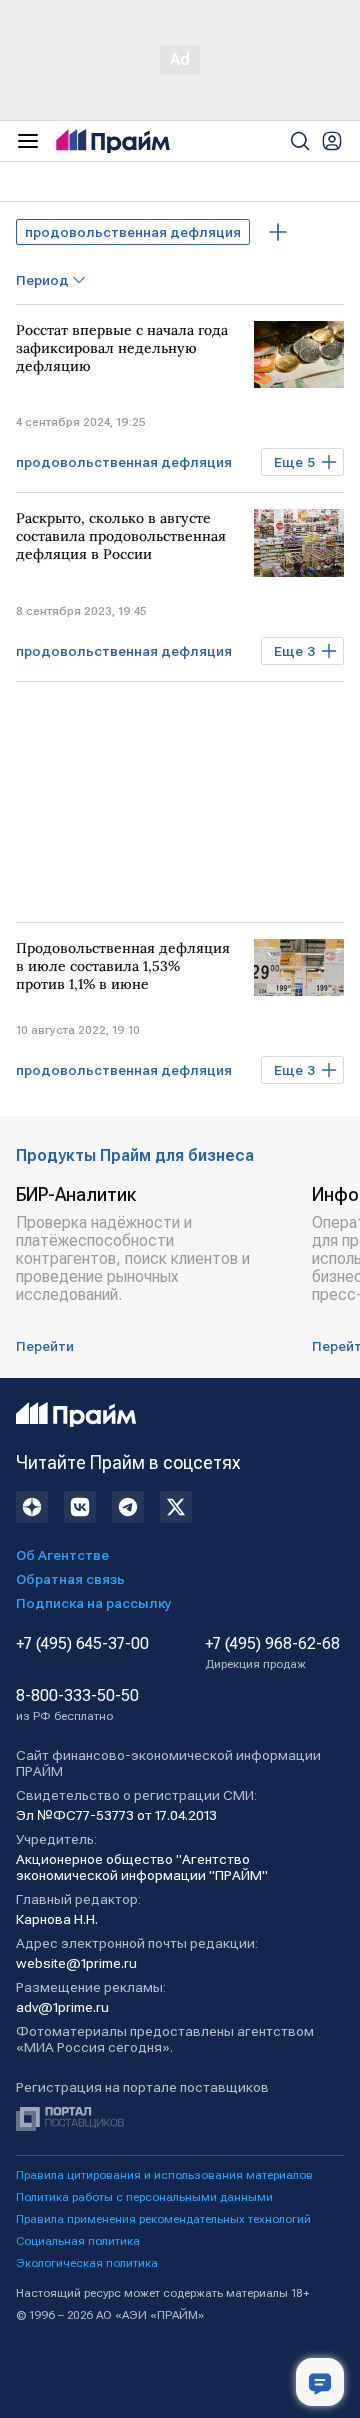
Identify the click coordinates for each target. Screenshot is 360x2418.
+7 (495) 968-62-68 (272, 1653)
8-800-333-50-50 (77, 1705)
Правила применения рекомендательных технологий (163, 2219)
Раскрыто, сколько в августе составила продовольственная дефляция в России (121, 536)
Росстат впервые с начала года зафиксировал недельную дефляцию (122, 348)
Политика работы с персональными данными (144, 2197)
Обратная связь (70, 1579)
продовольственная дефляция (133, 232)
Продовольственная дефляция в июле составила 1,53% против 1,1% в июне (123, 966)
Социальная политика (78, 2241)
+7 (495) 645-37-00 (82, 1644)
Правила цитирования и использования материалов (164, 2175)
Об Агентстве (62, 1555)
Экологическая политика (87, 2263)
